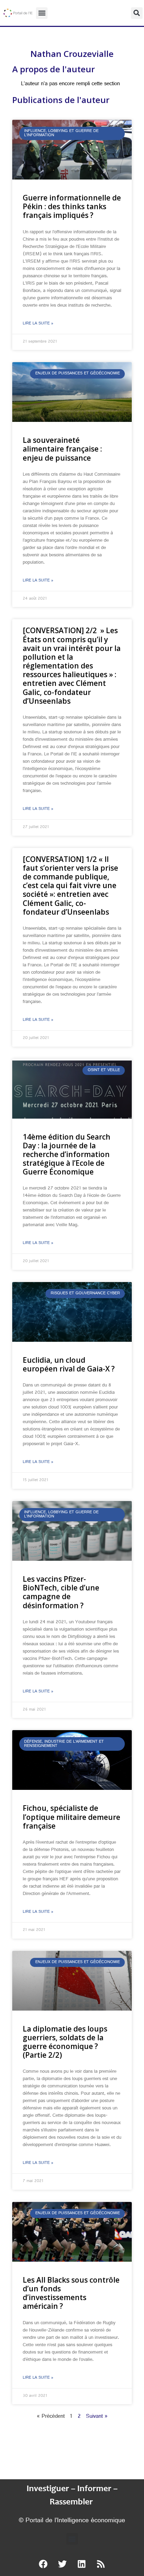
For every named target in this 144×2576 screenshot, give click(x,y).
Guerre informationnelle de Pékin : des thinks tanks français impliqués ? (72, 206)
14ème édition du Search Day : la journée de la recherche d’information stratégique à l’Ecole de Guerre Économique (67, 1154)
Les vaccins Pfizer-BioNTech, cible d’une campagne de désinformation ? (61, 1592)
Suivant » (97, 2417)
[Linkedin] (82, 2564)
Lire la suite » (38, 324)
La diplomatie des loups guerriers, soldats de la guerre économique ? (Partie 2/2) (65, 2042)
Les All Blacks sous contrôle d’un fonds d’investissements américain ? (71, 2293)
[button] (42, 13)
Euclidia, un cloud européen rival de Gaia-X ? (69, 1364)
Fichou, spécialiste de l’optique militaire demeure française (71, 1817)
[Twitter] (63, 2564)
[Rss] (101, 2564)
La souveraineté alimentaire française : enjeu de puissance (62, 449)
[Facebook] (43, 2564)
